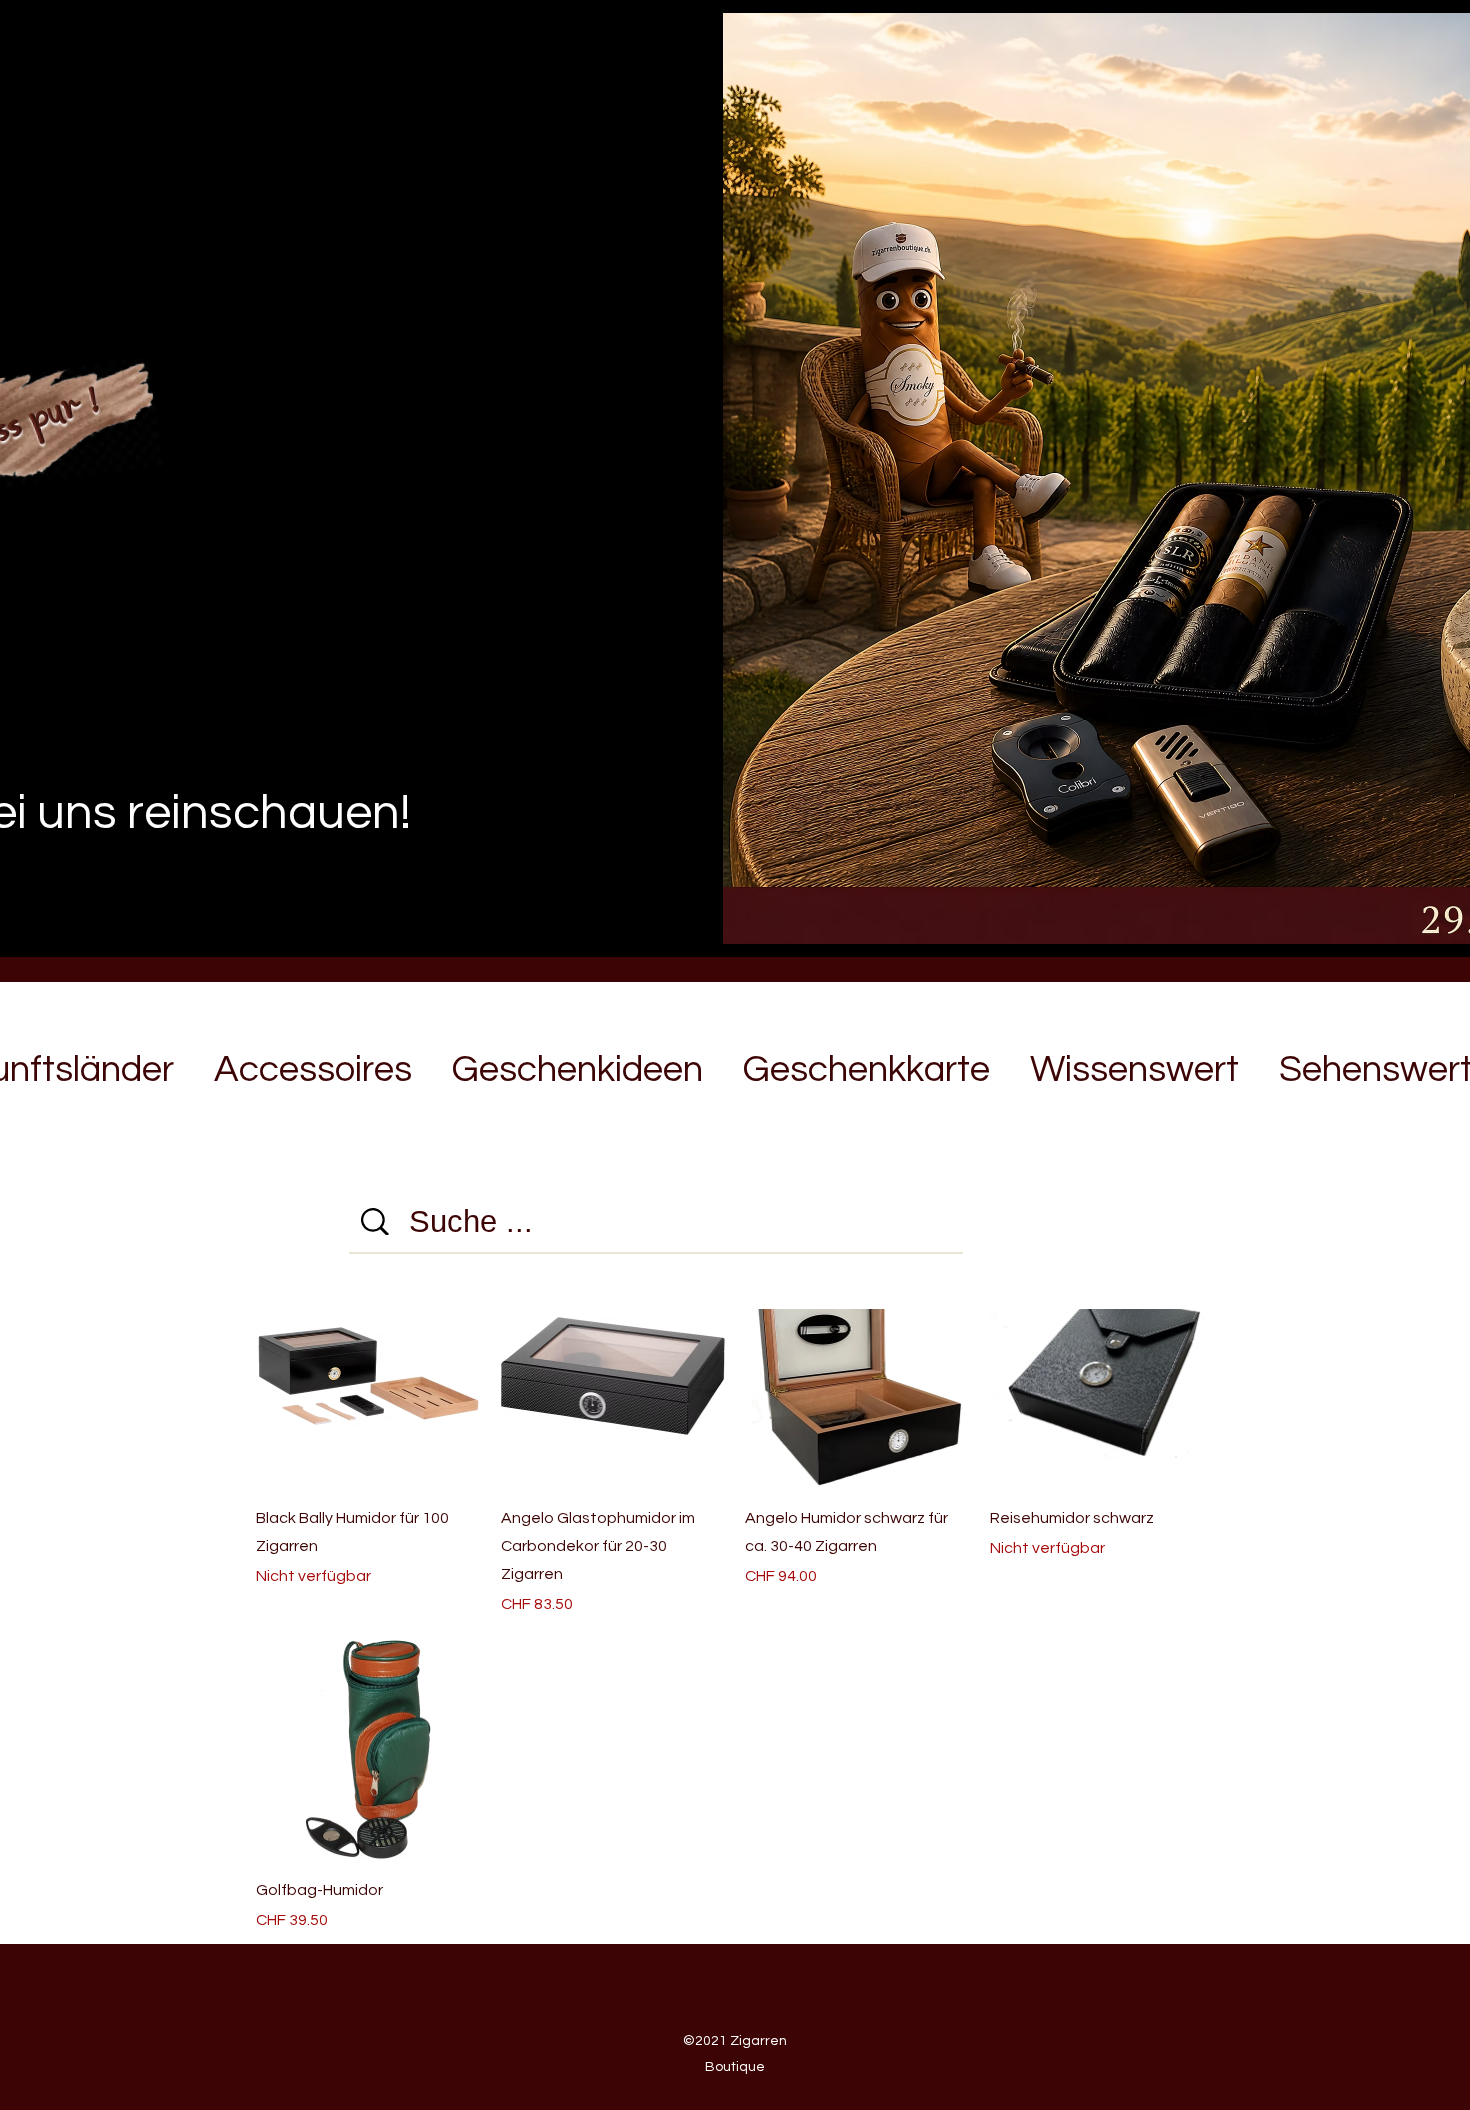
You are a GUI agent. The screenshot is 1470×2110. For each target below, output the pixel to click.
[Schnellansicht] (613, 1375)
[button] (313, 1061)
